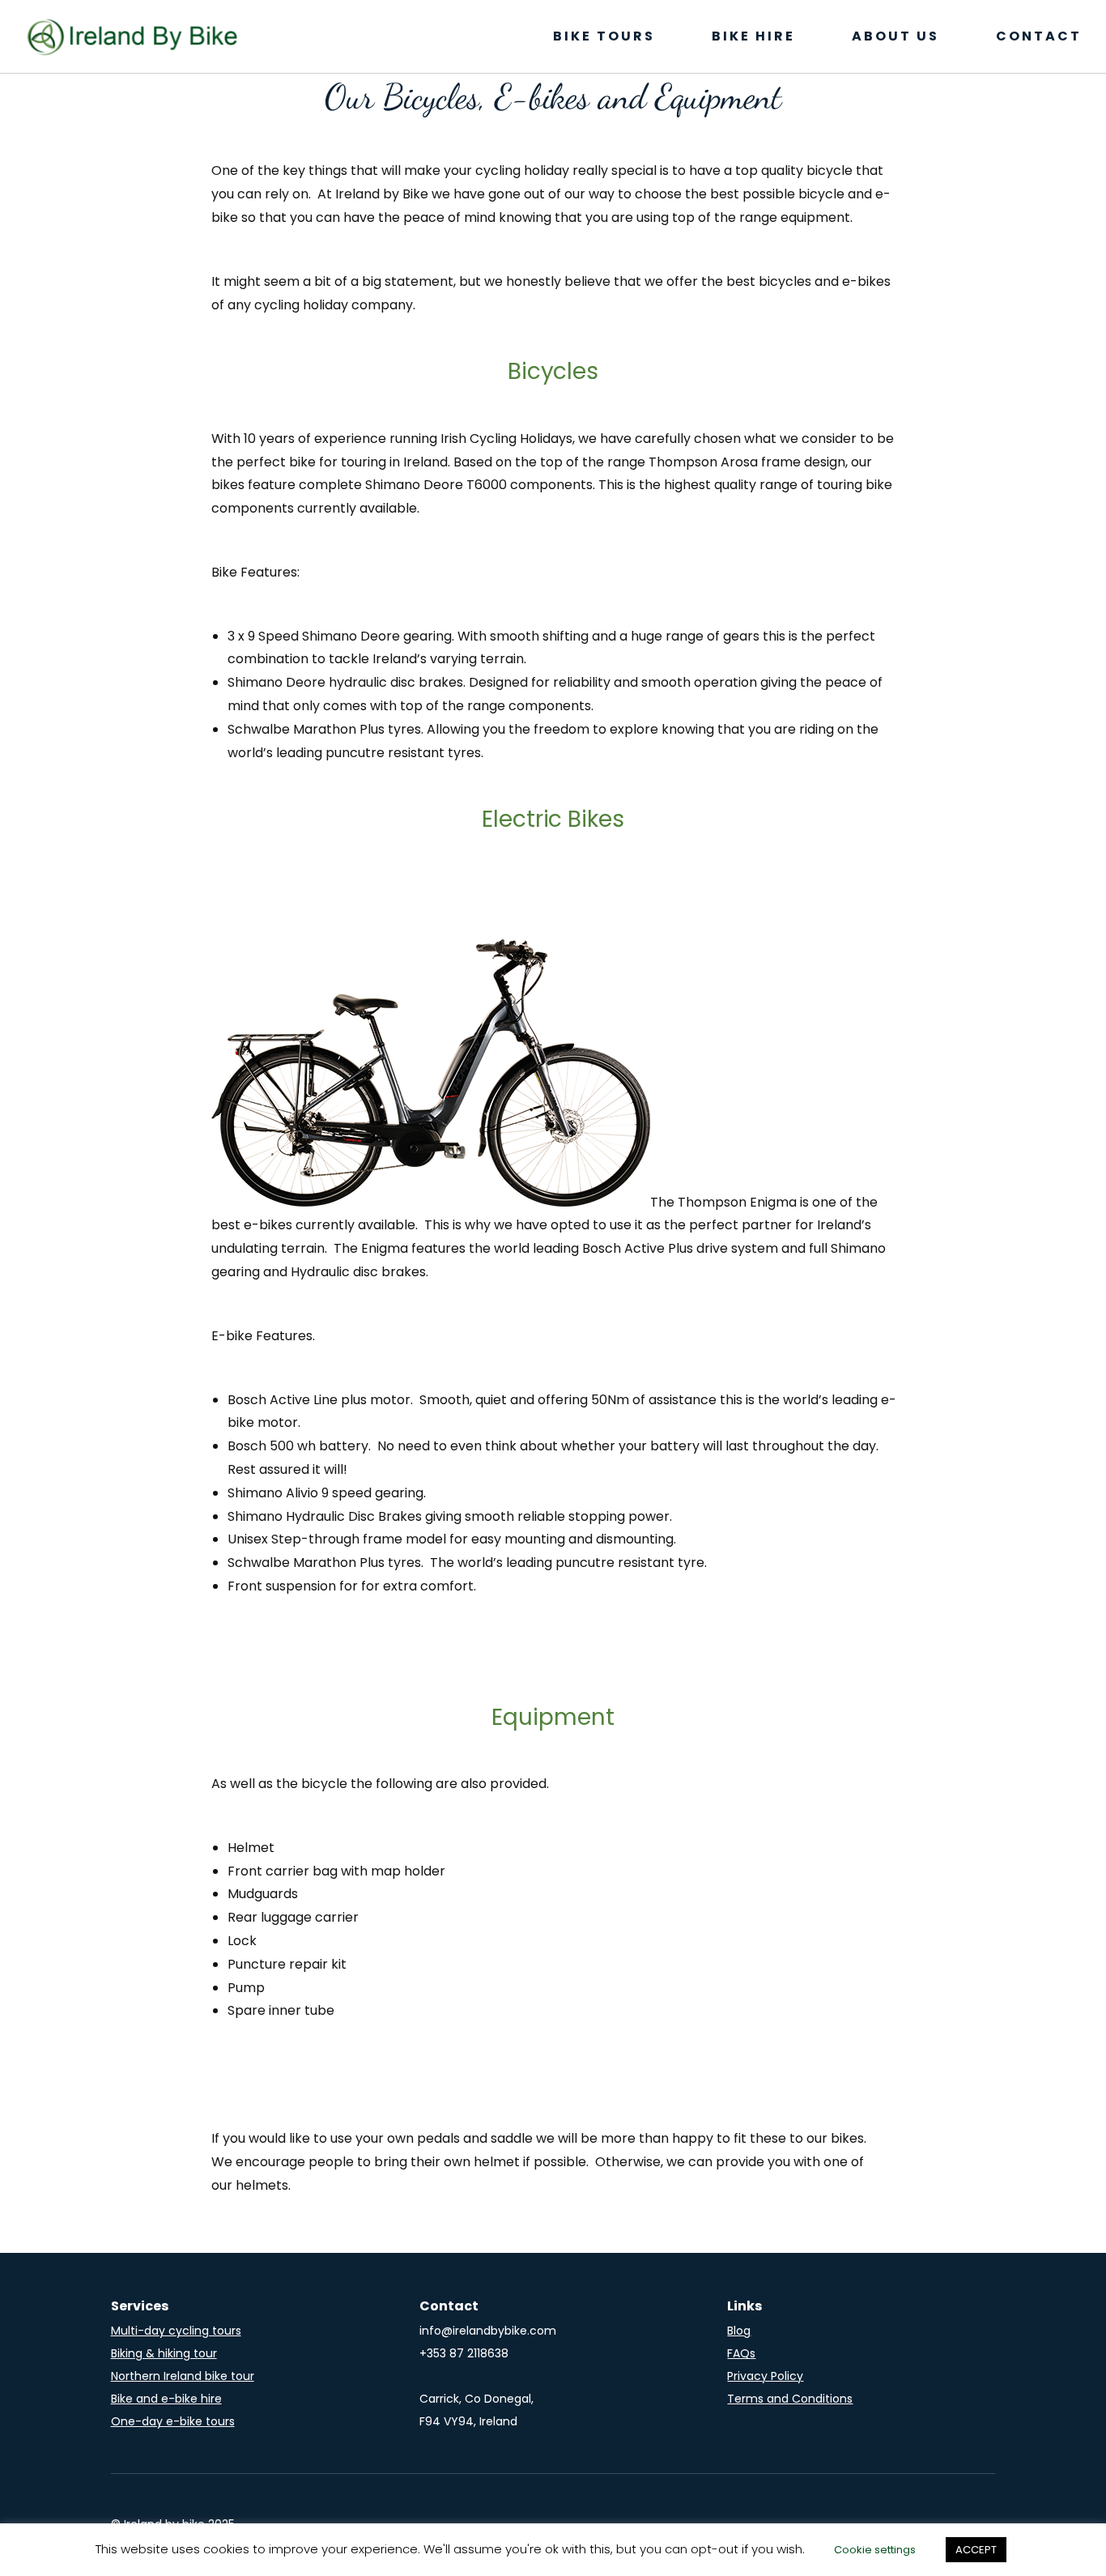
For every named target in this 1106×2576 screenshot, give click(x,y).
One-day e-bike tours (173, 2421)
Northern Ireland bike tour (183, 2376)
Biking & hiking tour (164, 2353)
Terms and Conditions (790, 2399)
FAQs (741, 2353)
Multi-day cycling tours (176, 2331)
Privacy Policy (765, 2376)
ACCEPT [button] (976, 2550)
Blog (739, 2331)
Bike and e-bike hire (166, 2399)
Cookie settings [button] (875, 2550)
